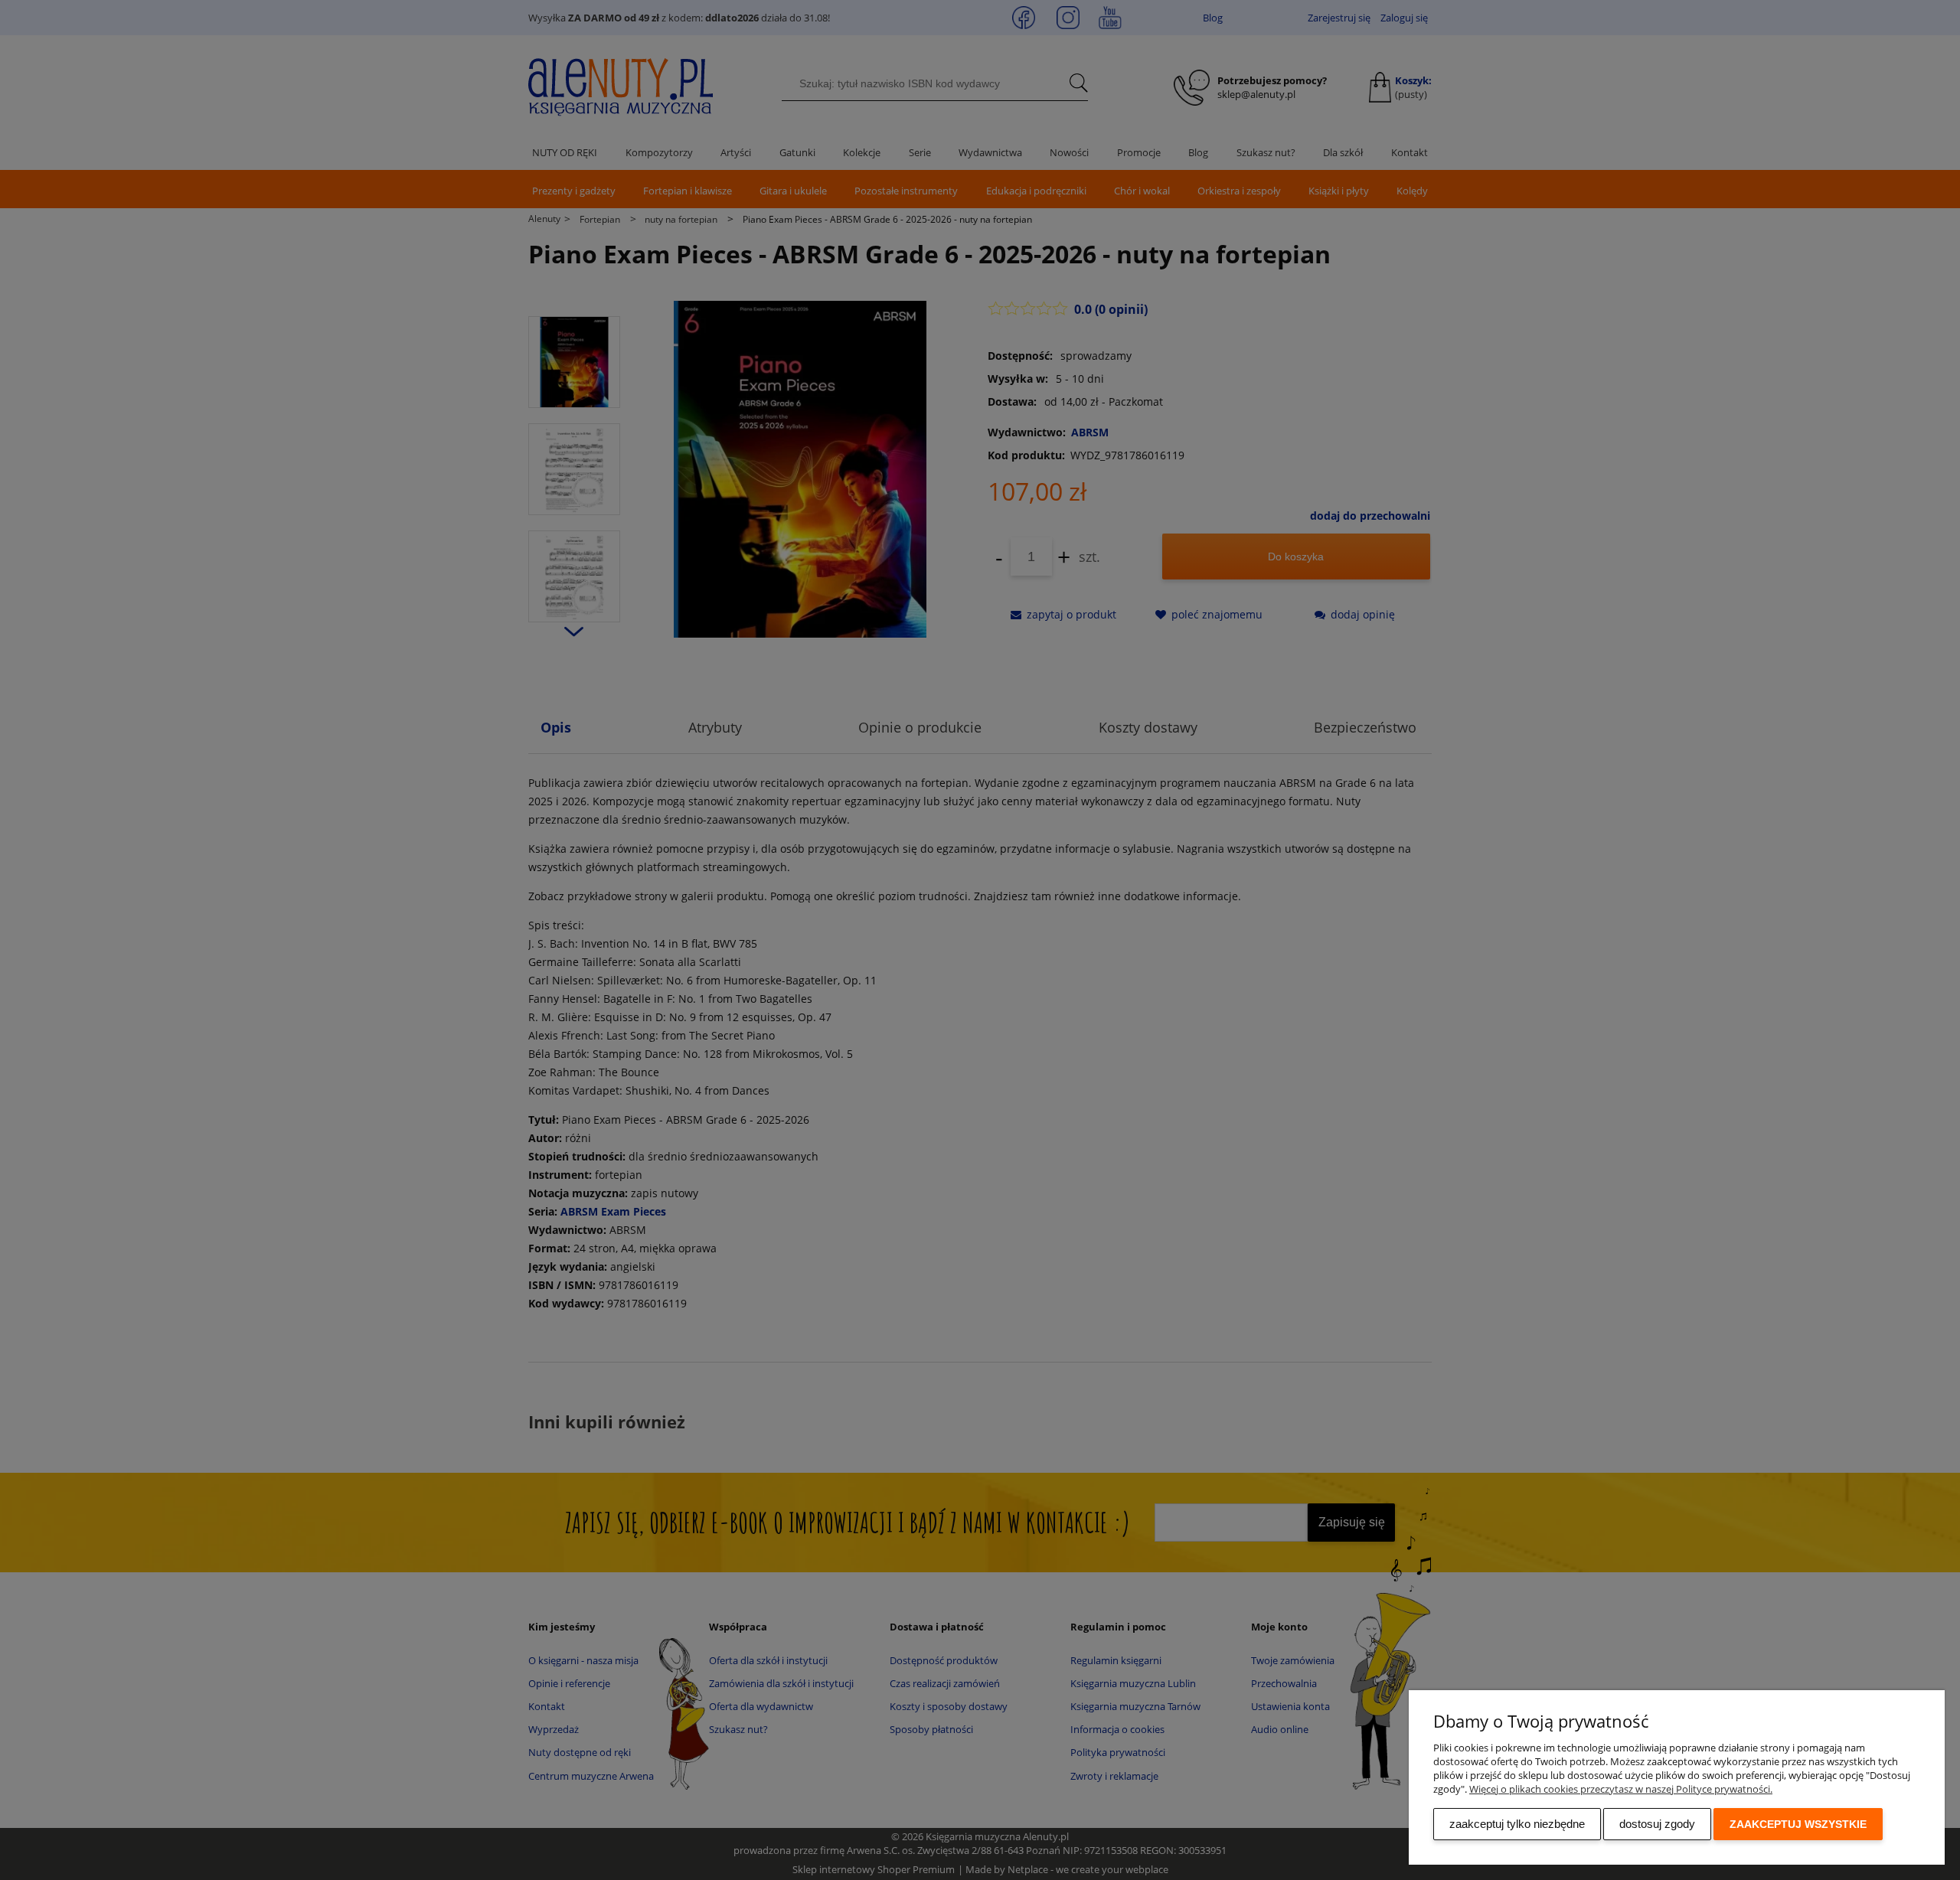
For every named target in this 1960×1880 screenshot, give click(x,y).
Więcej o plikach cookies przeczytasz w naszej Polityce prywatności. (1621, 1789)
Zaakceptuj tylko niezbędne (1517, 1824)
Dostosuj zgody (1657, 1824)
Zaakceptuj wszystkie (1798, 1824)
